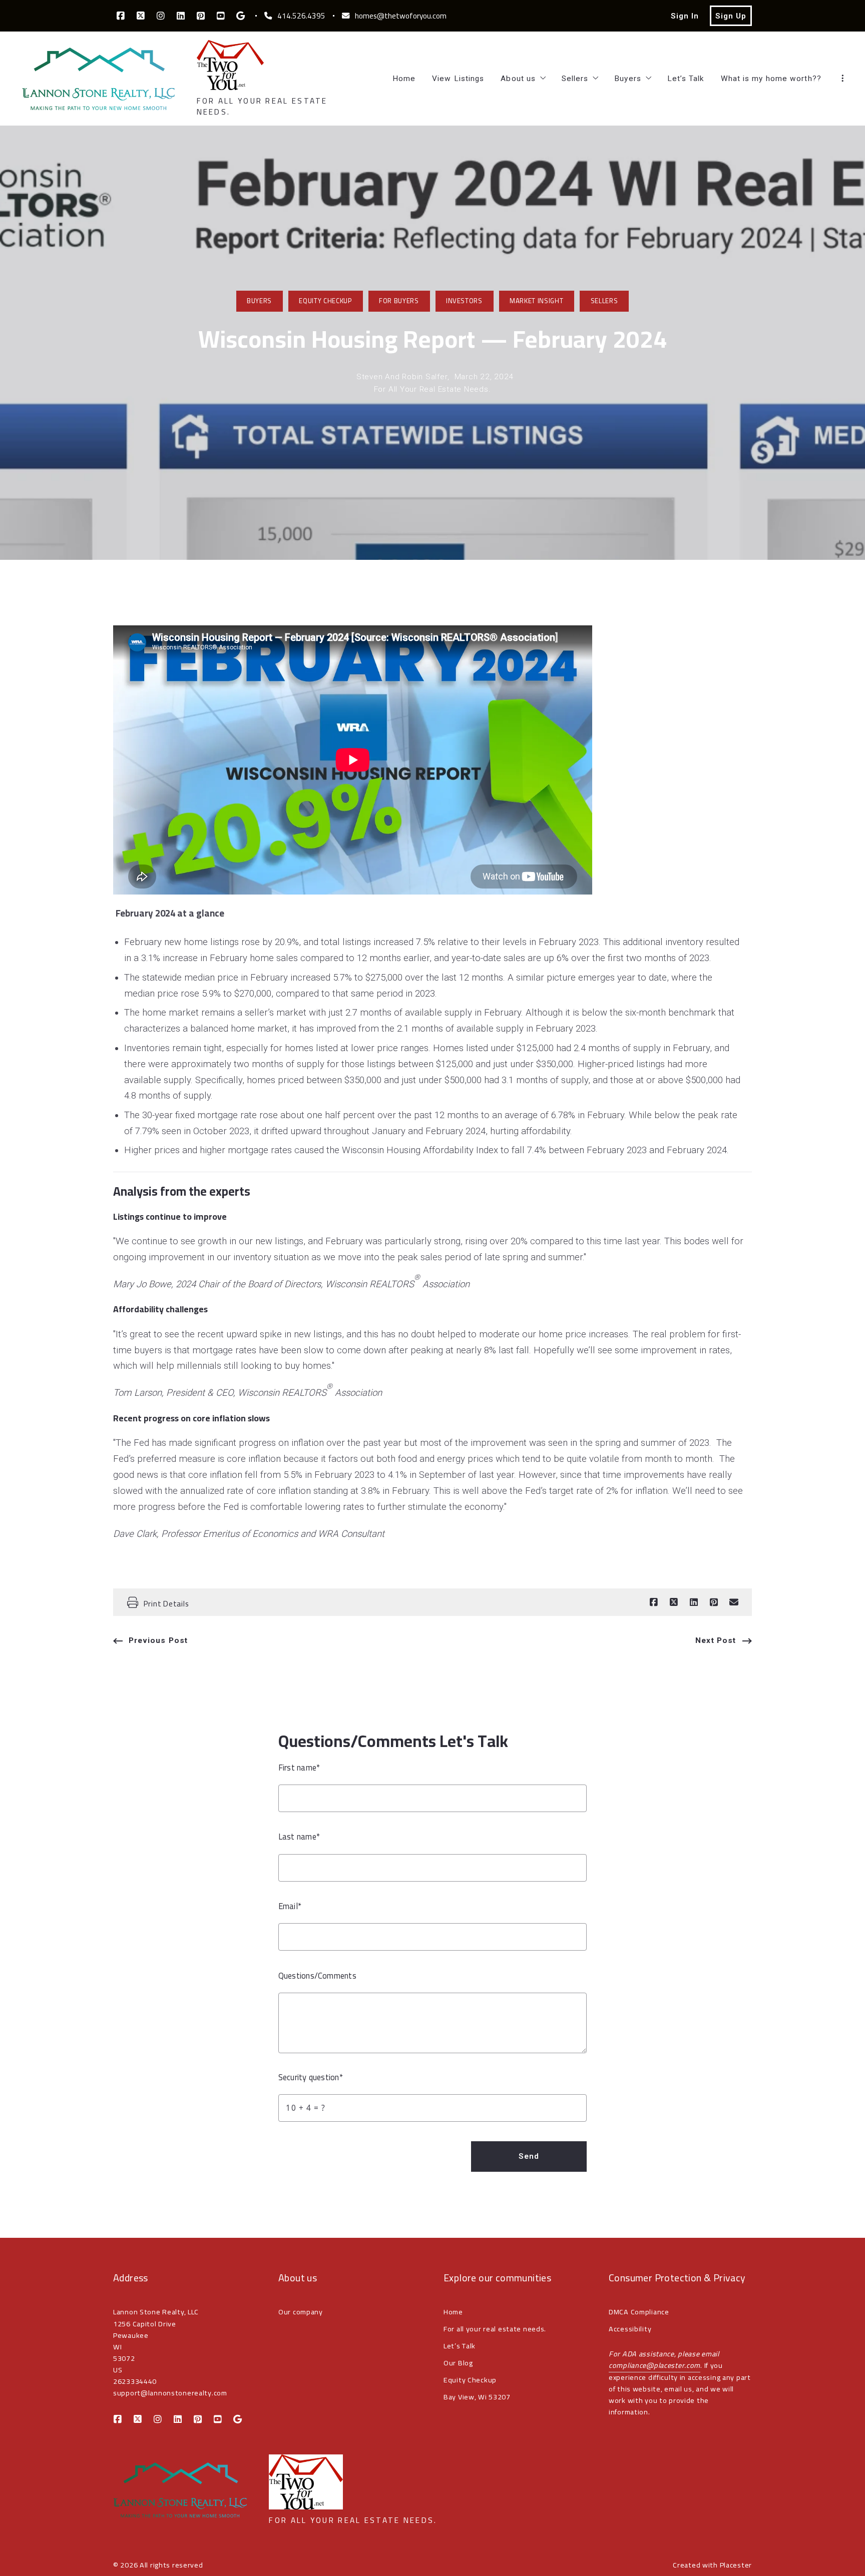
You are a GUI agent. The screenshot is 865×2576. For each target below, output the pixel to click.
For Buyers (399, 301)
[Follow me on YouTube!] (221, 16)
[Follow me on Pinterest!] (201, 16)
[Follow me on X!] (141, 16)
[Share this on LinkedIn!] (694, 1602)
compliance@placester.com (655, 2365)
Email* (290, 1906)
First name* (299, 1768)
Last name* (299, 1837)
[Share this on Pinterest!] (714, 1602)
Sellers (604, 301)
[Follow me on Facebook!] (121, 16)
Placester (736, 2565)
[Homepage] (98, 79)
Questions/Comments (317, 1976)
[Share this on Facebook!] (654, 1602)
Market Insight (536, 301)
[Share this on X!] (674, 1602)
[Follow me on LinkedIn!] (181, 16)
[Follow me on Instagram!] (161, 16)
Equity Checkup (325, 301)
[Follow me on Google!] (241, 16)
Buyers (259, 301)
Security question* (311, 2077)
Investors (464, 301)
